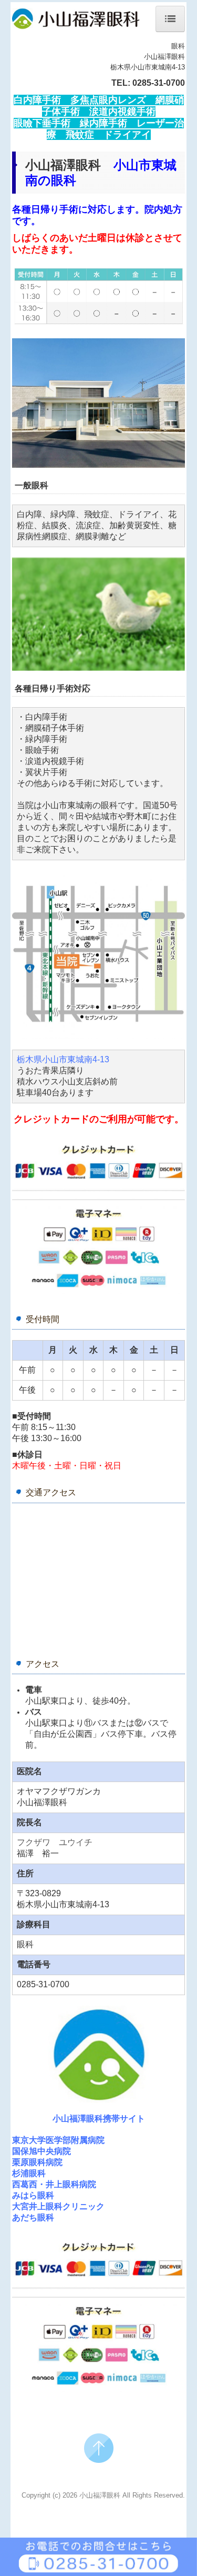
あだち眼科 (33, 2217)
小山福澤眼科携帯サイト (99, 2119)
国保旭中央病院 (42, 2151)
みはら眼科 (33, 2195)
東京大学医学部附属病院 (58, 2140)
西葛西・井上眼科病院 (54, 2184)
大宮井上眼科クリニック (58, 2206)
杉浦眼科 (29, 2173)
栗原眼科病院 (37, 2162)
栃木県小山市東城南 (63, 1059)
